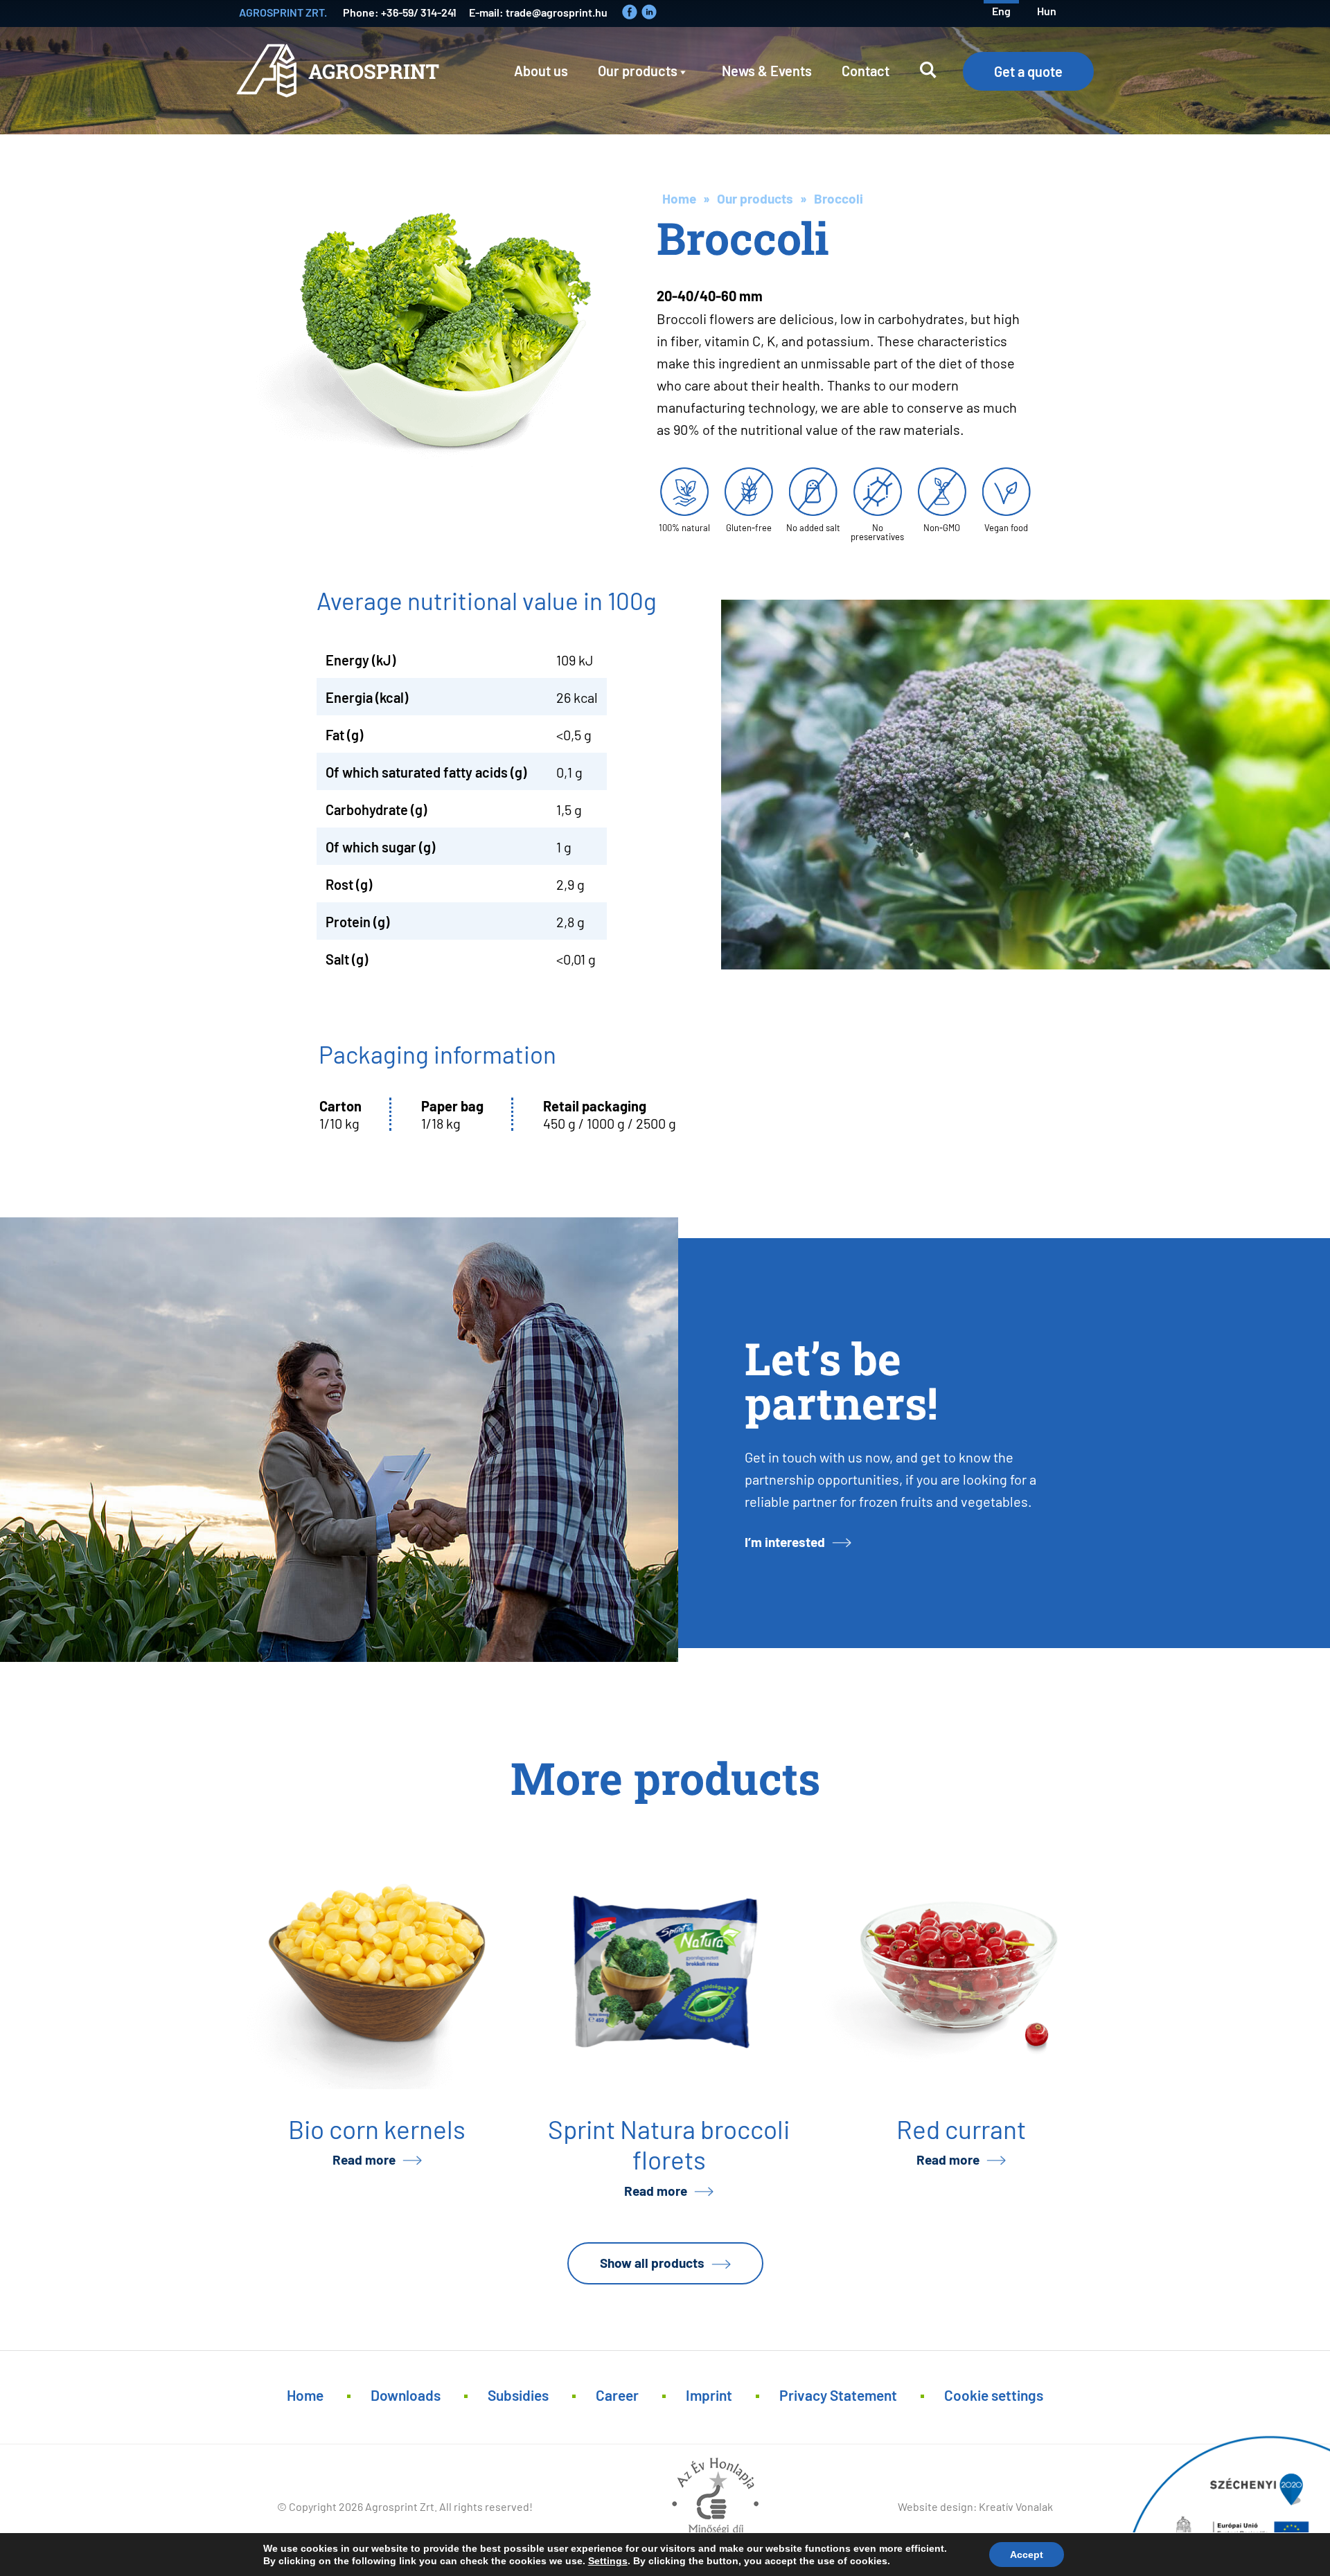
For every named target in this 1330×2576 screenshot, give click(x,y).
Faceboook (630, 12)
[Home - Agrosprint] (341, 81)
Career (617, 2394)
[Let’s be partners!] (339, 1440)
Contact (866, 70)
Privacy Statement (838, 2394)
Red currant (961, 2128)
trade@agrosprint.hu (557, 11)
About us (541, 70)
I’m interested (785, 1541)
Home (679, 198)
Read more (364, 2159)
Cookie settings (994, 2394)
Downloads (406, 2394)
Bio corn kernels (377, 2128)
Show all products (652, 2262)
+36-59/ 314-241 (419, 11)
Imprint (709, 2394)
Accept (1027, 2555)
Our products (638, 70)
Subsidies (518, 2394)
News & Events (767, 70)
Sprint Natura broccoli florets (669, 2143)
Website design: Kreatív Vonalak (975, 2506)
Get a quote (1028, 71)
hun (1047, 10)
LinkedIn (649, 12)
